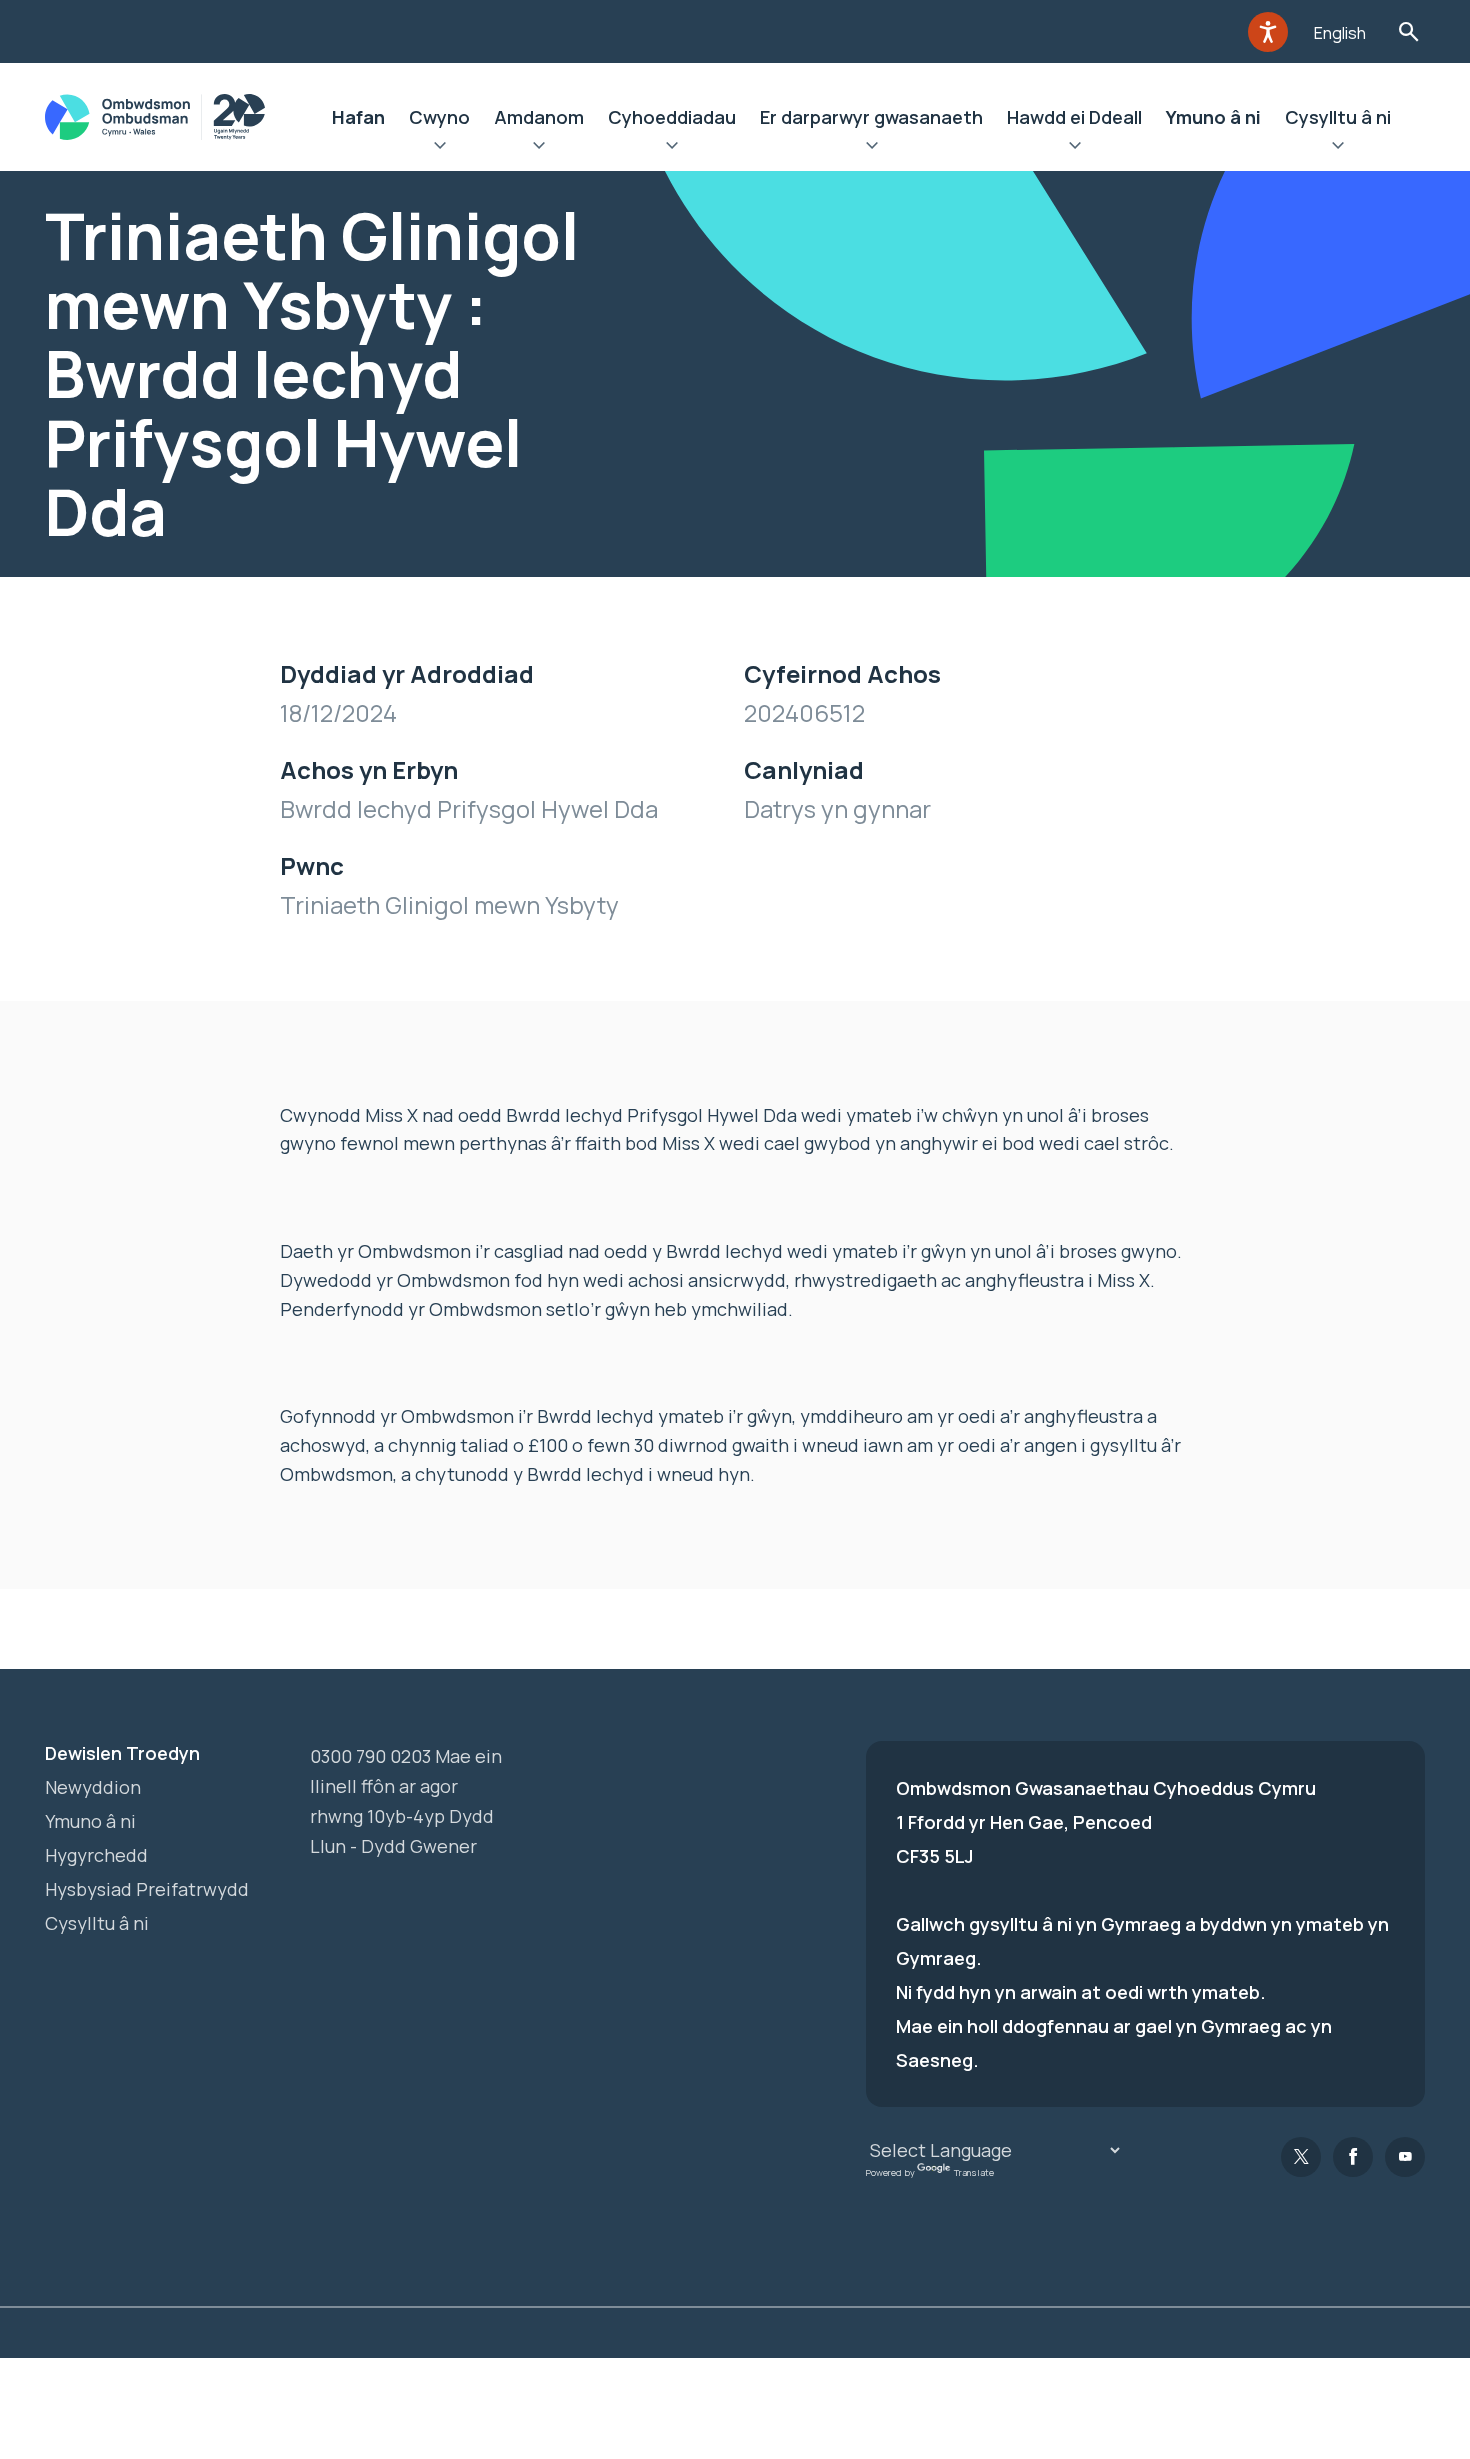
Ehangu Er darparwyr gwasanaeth (871, 148)
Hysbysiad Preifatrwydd (147, 1889)
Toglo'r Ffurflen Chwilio (1408, 31)
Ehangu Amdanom (539, 148)
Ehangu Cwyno (439, 148)
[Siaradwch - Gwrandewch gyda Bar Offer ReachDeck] (1268, 32)
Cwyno (439, 117)
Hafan (358, 117)
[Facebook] (1353, 2157)
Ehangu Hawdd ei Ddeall (1074, 148)
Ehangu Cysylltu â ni (1338, 148)
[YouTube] (1405, 2157)
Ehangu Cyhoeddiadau (672, 148)
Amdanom (539, 117)
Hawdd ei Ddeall (1074, 117)
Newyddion (93, 1787)
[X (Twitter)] (1301, 2157)
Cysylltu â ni (1338, 117)
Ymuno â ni (1213, 117)
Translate (974, 2171)
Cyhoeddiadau (672, 117)
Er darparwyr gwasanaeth (871, 117)
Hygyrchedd (96, 1855)
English (1340, 33)
